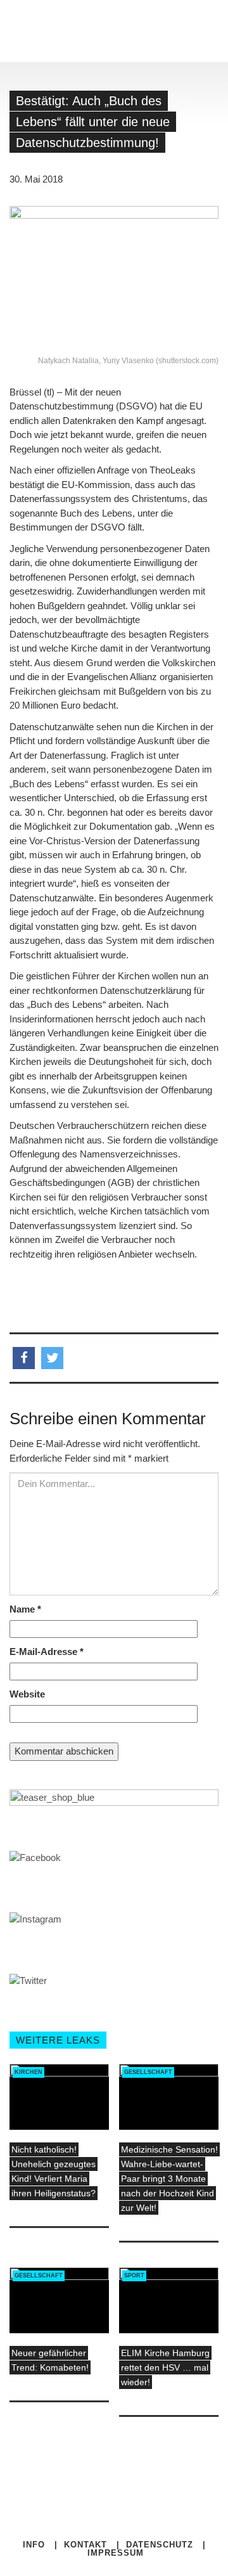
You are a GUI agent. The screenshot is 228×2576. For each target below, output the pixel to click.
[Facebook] (105, 2495)
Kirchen (28, 2072)
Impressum (116, 2553)
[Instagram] (124, 2495)
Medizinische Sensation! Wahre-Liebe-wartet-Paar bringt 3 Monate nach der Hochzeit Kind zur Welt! (169, 2179)
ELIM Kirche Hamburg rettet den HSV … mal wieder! (165, 2367)
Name (25, 1609)
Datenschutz (160, 2545)
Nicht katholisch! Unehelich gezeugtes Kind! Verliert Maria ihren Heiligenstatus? (54, 2171)
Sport (134, 2276)
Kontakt (85, 2545)
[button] (24, 1358)
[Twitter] (115, 2495)
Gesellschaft (148, 2072)
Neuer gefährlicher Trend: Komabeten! (50, 2360)
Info (34, 2545)
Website (27, 1694)
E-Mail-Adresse (47, 1652)
